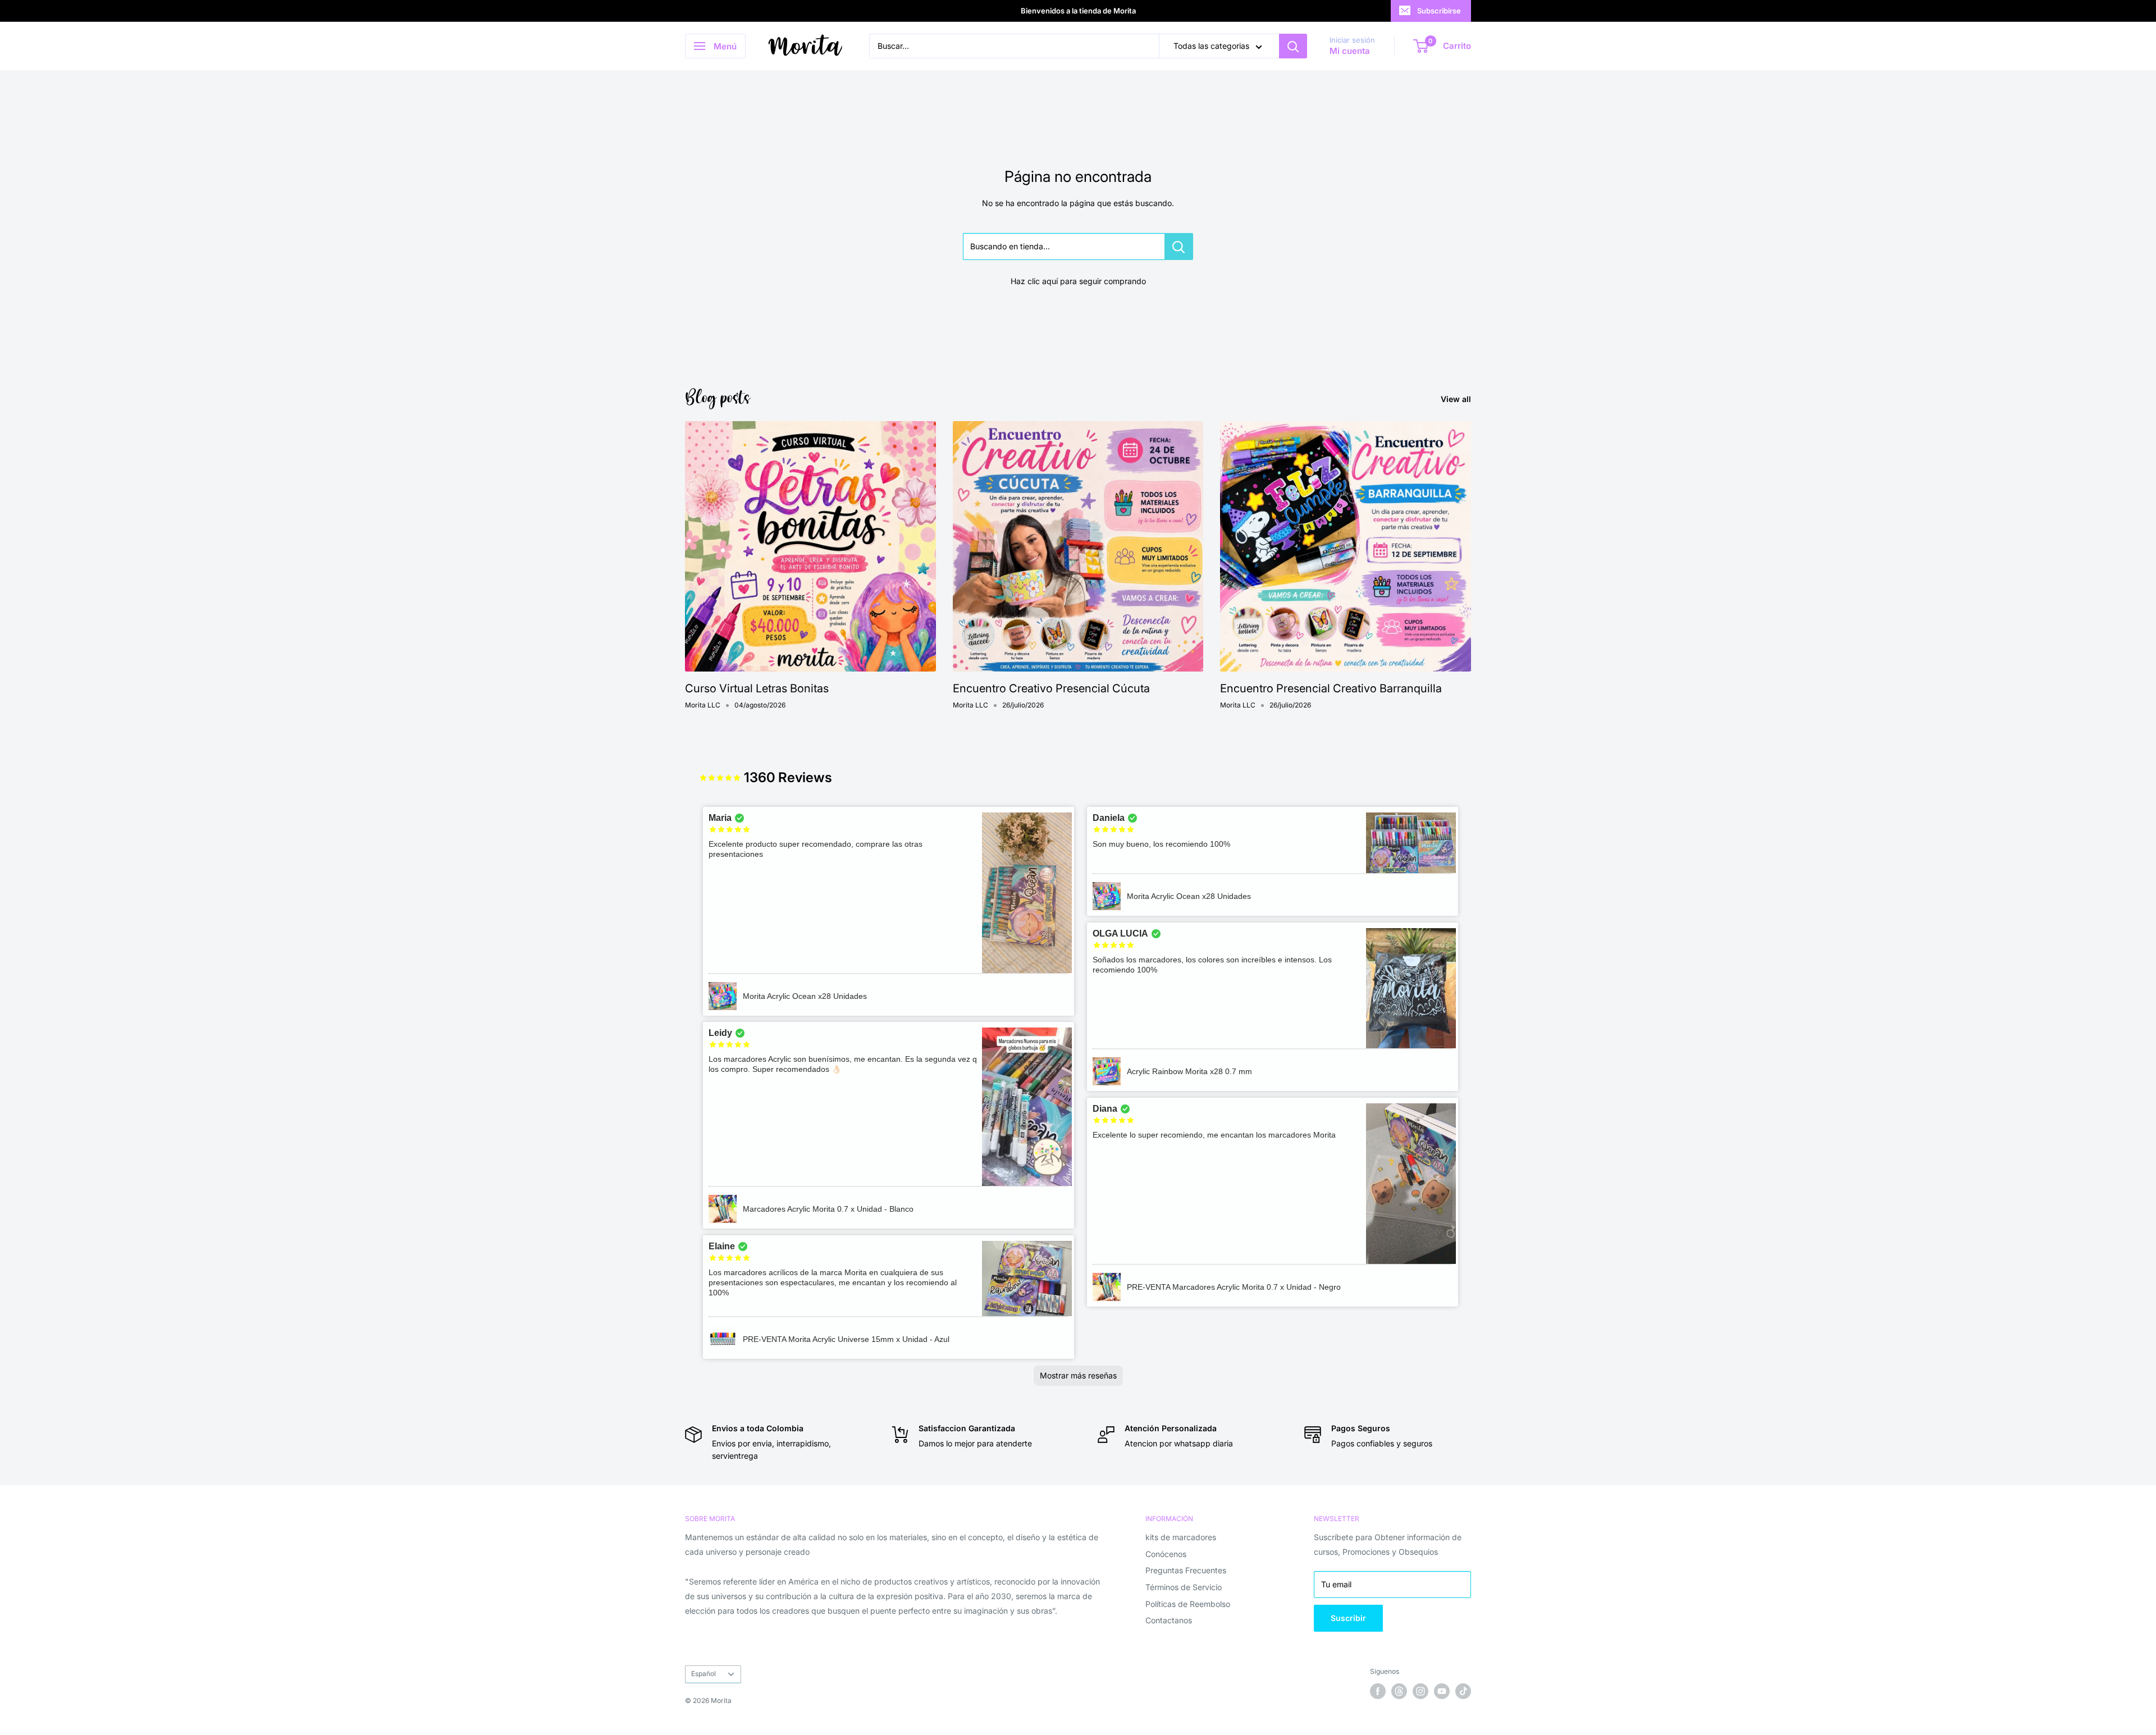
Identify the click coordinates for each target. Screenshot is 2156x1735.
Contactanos (1169, 1620)
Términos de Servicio (1184, 1587)
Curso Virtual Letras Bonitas (757, 688)
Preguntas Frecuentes (1186, 1570)
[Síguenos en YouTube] (1442, 1691)
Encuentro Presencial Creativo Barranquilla (1331, 688)
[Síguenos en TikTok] (1463, 1691)
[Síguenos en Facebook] (1378, 1691)
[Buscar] (1293, 46)
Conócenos (1166, 1554)
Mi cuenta (1350, 51)
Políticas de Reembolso (1188, 1604)
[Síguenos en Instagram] (1420, 1691)
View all (1457, 399)
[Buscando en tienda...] (1179, 246)
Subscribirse (1439, 11)
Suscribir (1348, 1618)
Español (704, 1674)
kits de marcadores (1181, 1537)
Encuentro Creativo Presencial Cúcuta (1051, 688)
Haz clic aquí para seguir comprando (1078, 281)
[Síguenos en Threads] (1399, 1691)
